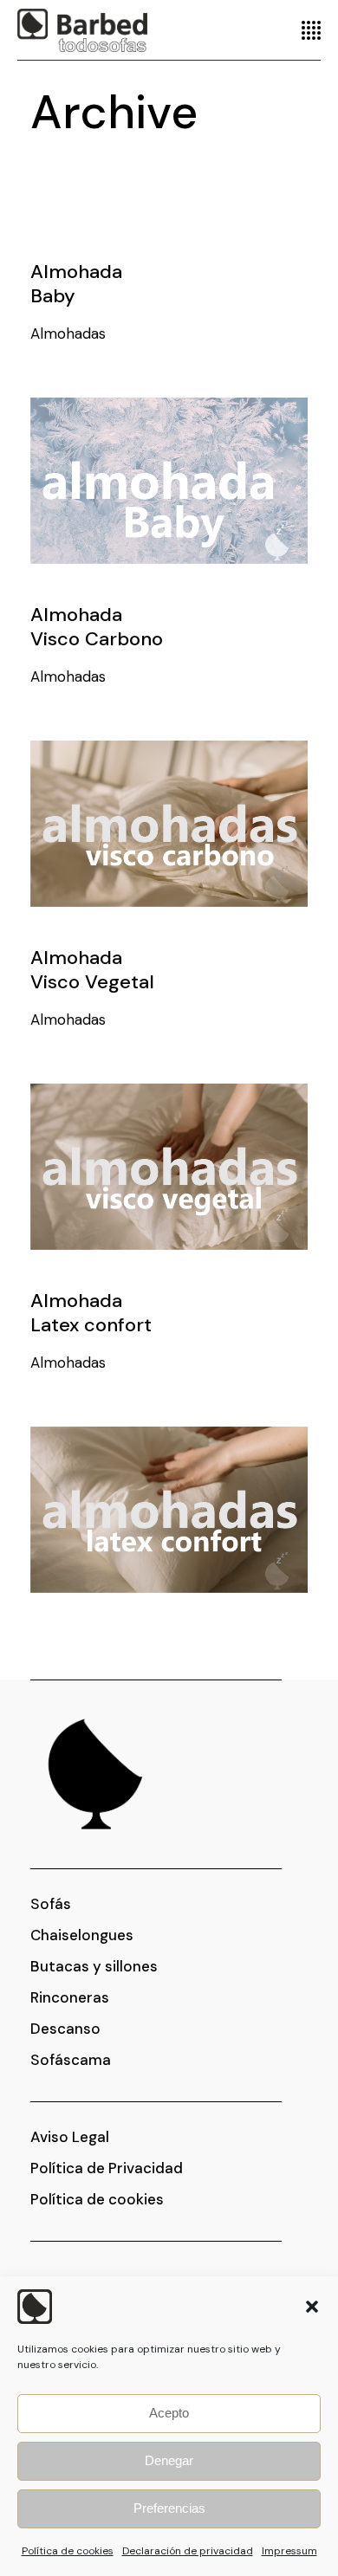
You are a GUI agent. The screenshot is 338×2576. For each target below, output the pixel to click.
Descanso (65, 2029)
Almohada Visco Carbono (97, 627)
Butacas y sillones (94, 1966)
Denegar (169, 2460)
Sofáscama (71, 2060)
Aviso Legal (70, 2137)
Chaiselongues (82, 1935)
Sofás (51, 1904)
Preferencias (169, 2508)
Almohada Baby (76, 284)
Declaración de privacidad (188, 2551)
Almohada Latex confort (91, 1313)
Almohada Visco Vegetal (92, 970)
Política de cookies (68, 2551)
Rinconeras (70, 1997)
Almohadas (68, 333)
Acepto (169, 2413)
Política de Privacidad (107, 2168)
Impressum (289, 2551)
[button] (312, 2307)
